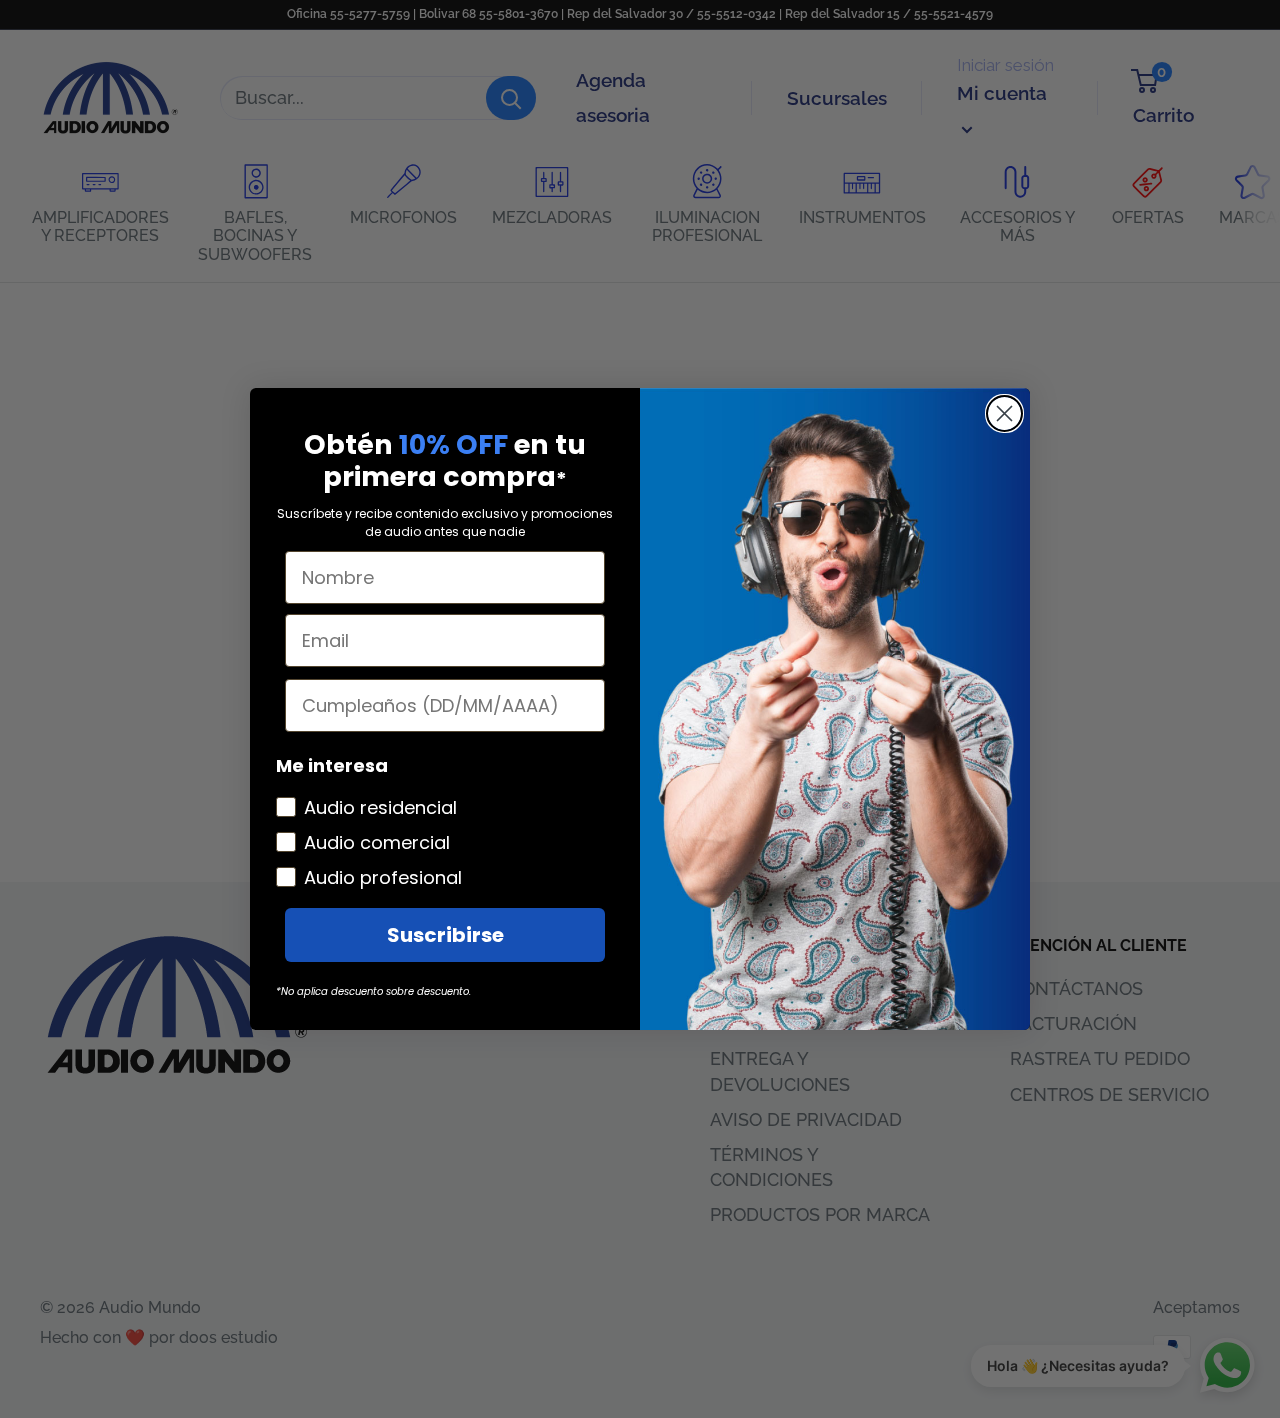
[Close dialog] (1004, 413)
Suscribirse (445, 935)
